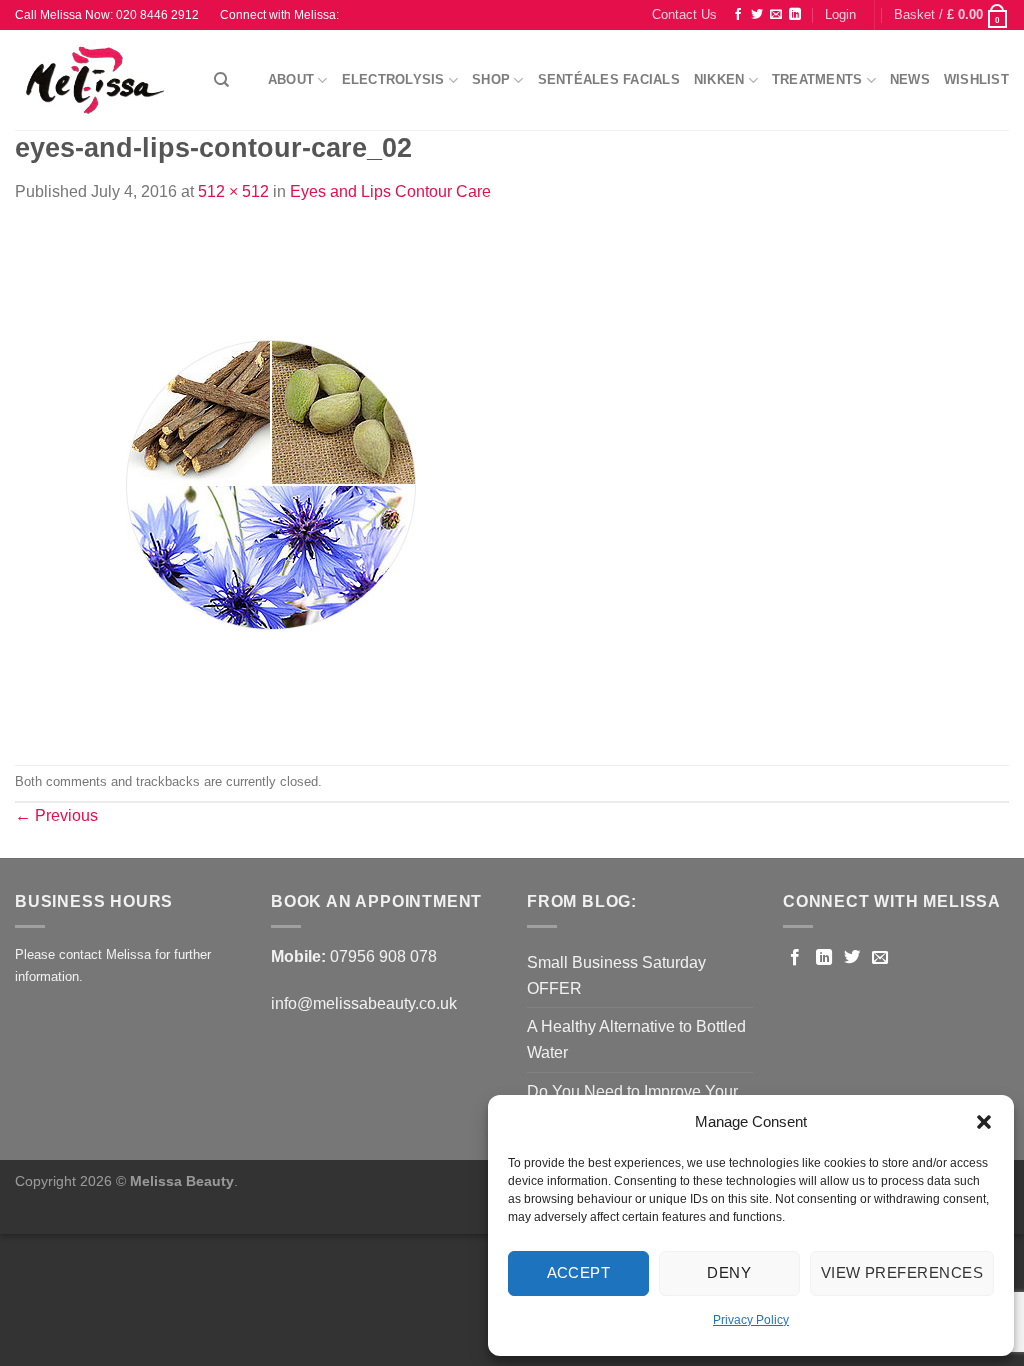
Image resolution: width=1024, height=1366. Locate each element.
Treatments (817, 79)
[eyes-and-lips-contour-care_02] (271, 483)
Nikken (719, 79)
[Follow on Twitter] (757, 15)
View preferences (902, 1272)
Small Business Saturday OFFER (616, 975)
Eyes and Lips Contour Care (390, 191)
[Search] (221, 80)
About (291, 79)
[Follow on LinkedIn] (795, 15)
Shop (491, 79)
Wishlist (976, 79)
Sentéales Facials (609, 79)
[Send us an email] (776, 15)
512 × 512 (233, 191)
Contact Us (684, 14)
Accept (579, 1272)
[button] (984, 1122)
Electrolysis (393, 79)
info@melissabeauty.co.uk (364, 1003)
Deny (729, 1272)
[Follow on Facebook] (738, 15)
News (910, 79)
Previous (56, 815)
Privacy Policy (751, 1320)
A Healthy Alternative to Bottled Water (636, 1039)
